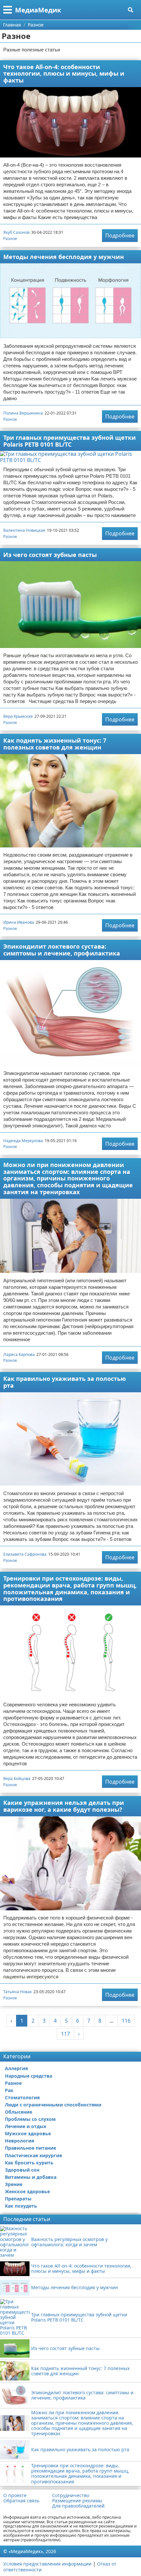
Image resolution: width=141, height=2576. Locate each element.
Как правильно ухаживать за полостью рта (65, 1382)
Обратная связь (21, 2501)
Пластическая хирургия (33, 2155)
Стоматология (22, 2097)
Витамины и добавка (31, 2177)
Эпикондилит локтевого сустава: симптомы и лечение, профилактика (62, 950)
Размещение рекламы (77, 2501)
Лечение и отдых (26, 2126)
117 (65, 2034)
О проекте (15, 2495)
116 (126, 2021)
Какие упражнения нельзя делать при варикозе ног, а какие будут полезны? (64, 1806)
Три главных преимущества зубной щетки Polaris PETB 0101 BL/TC (70, 441)
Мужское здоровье (28, 2133)
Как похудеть (21, 2206)
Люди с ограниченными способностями (53, 2105)
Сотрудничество (71, 2495)
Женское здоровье (27, 2191)
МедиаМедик (38, 10)
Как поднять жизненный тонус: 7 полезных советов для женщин (55, 744)
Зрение (14, 2184)
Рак (9, 2090)
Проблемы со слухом (30, 2119)
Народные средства (29, 2076)
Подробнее (120, 235)
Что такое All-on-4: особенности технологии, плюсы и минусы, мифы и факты (64, 74)
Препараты (18, 2199)
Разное (10, 239)
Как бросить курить (29, 2163)
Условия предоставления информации (47, 2564)
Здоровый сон (22, 2170)
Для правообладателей (78, 2506)
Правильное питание (30, 2148)
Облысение (19, 2112)
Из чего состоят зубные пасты (50, 555)
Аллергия (16, 2068)
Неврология (20, 2141)
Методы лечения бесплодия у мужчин (64, 257)
